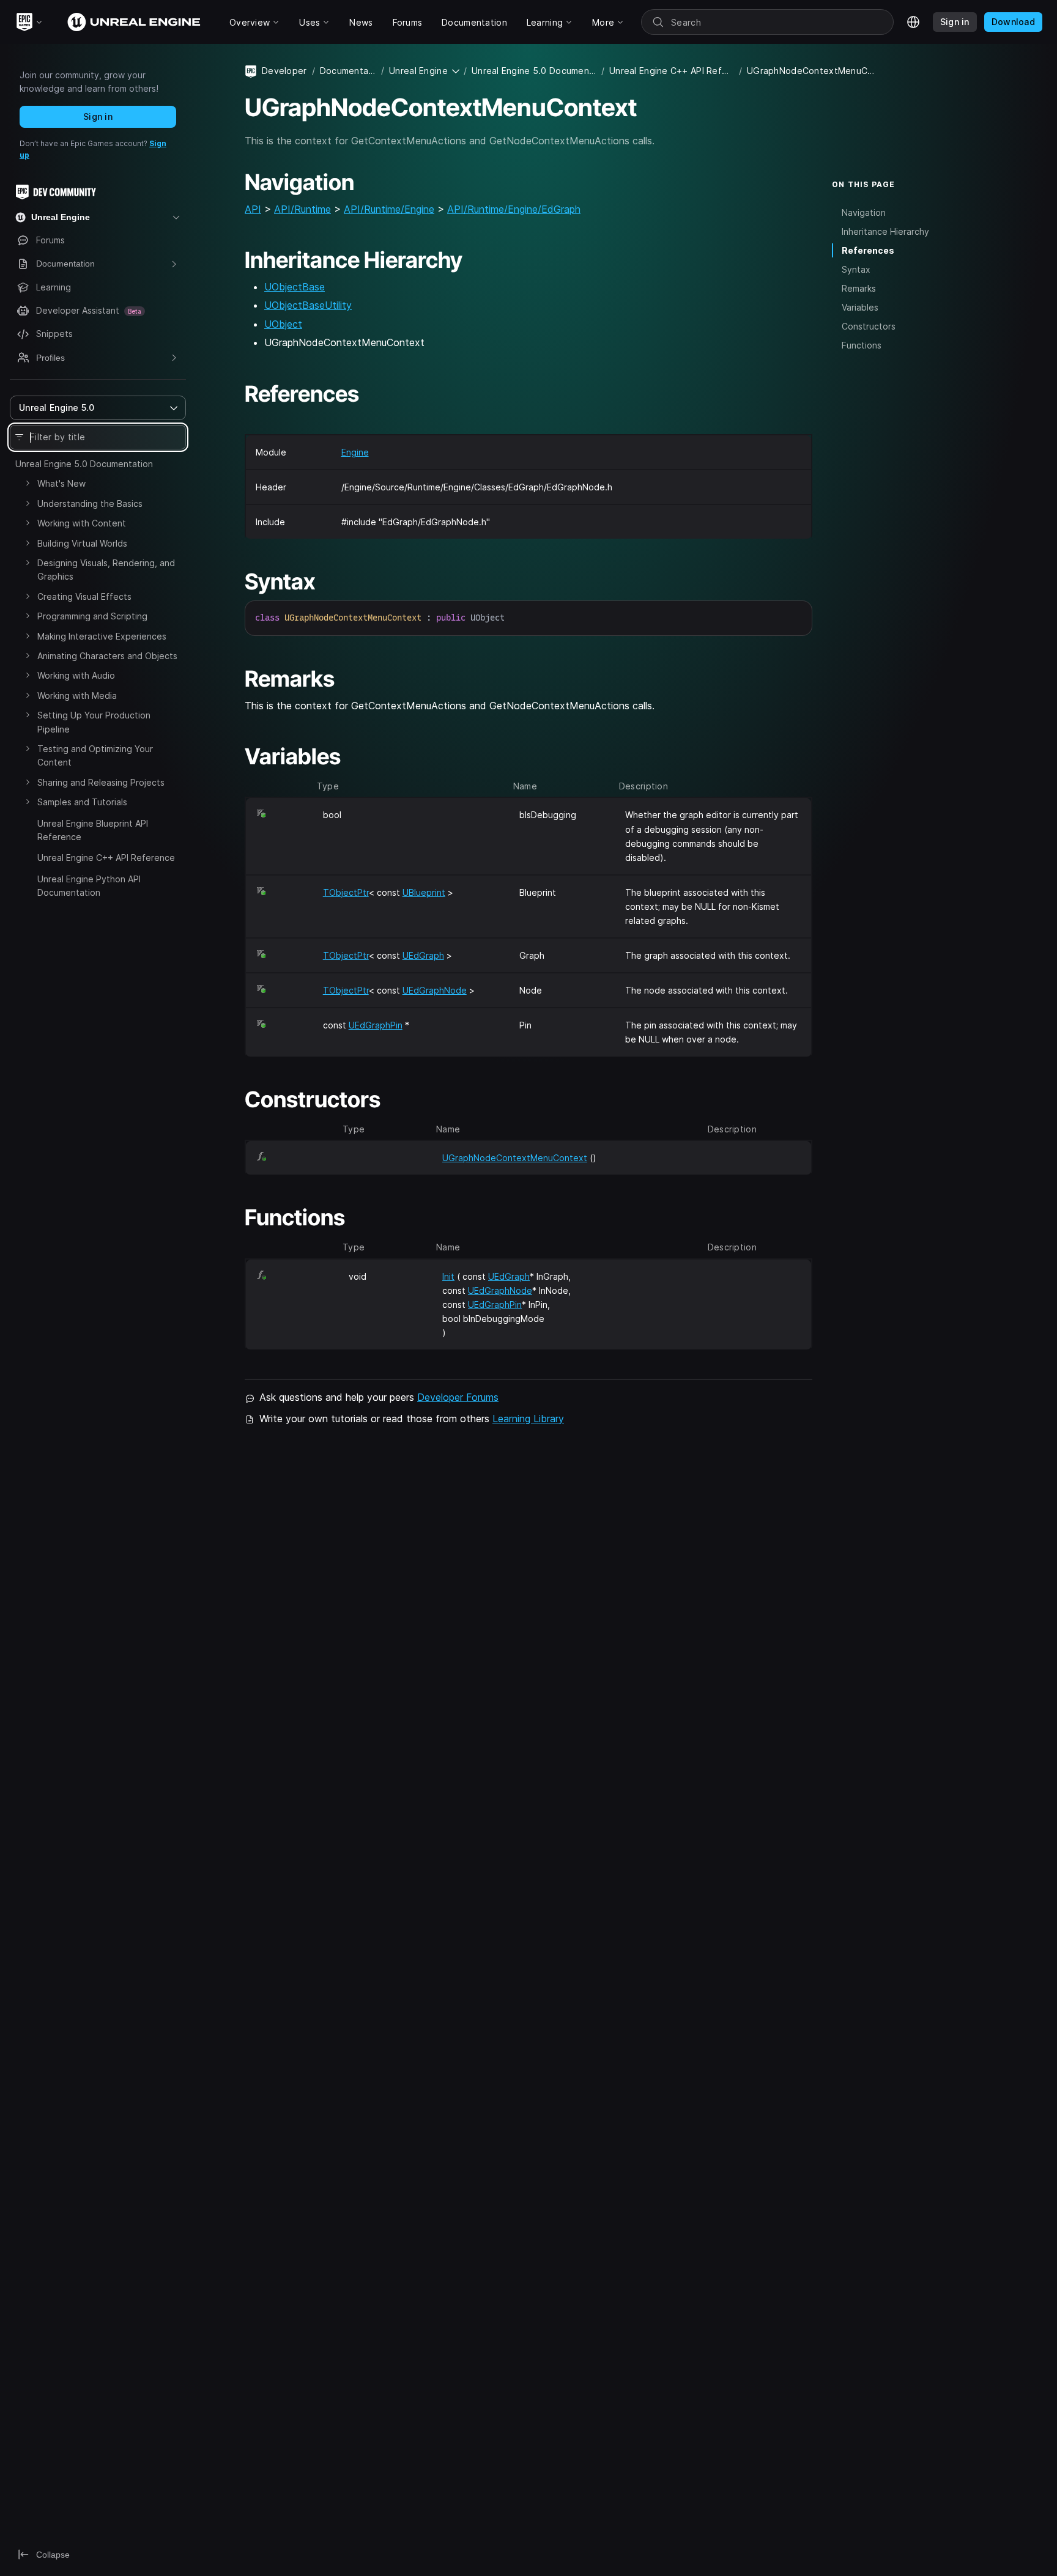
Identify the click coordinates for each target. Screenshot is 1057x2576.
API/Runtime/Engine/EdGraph (514, 209)
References (868, 250)
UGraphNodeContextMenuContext (515, 1158)
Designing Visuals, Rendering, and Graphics (106, 570)
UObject (283, 324)
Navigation (864, 212)
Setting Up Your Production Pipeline (94, 722)
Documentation (348, 71)
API (253, 209)
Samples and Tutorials (82, 802)
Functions (862, 345)
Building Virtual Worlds (82, 543)
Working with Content (82, 523)
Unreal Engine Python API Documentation (89, 886)
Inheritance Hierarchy (885, 231)
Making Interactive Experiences (102, 636)
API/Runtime (302, 209)
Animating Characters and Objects (107, 656)
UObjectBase (295, 287)
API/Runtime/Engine (389, 209)
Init (448, 1276)
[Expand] (28, 483)
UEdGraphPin (376, 1025)
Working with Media (77, 696)
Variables (860, 307)
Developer (284, 71)
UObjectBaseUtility (308, 305)
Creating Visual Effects (84, 596)
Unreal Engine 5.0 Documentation (84, 464)
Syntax (856, 269)
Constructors (869, 326)
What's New (61, 483)
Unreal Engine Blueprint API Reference (93, 830)
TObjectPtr (346, 892)
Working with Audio (76, 675)
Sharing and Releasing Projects (101, 782)
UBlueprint (424, 892)
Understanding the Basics (90, 504)
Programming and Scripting (92, 616)
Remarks (859, 288)
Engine (355, 452)
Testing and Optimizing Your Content (95, 755)
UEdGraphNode (435, 990)
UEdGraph (423, 955)
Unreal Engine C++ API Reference (106, 858)
